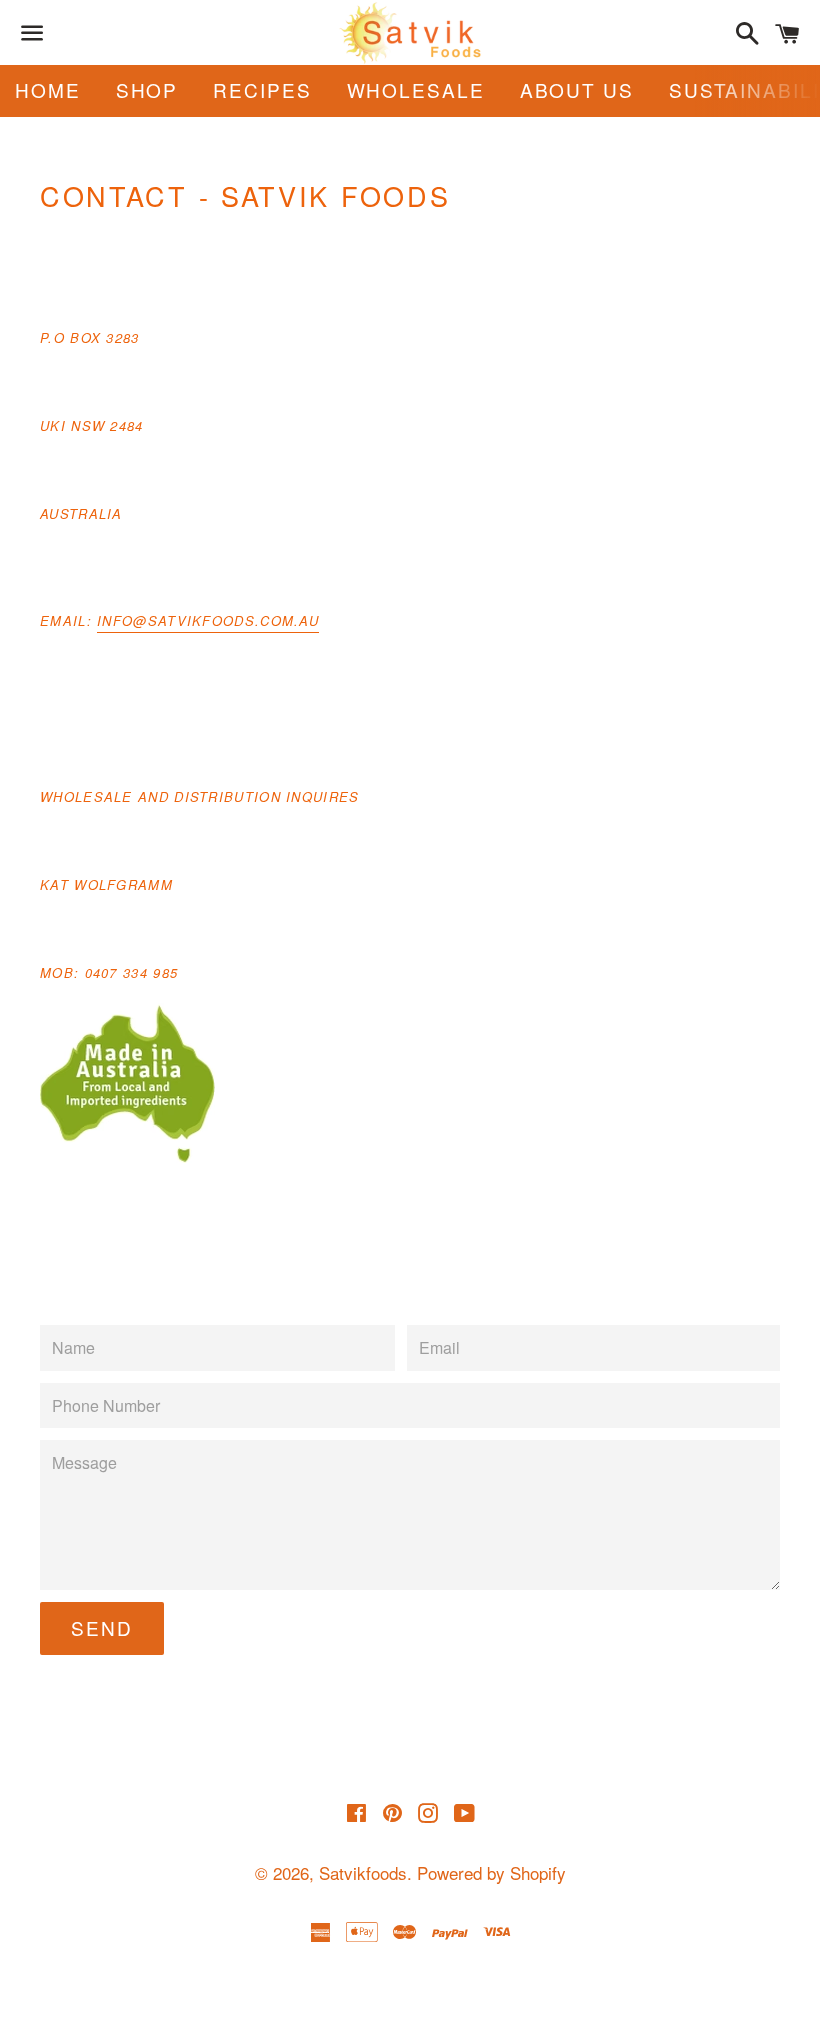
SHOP (147, 89)
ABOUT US (577, 89)
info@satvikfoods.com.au (208, 620)
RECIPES (262, 89)
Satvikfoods (363, 1872)
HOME (48, 89)
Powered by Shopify (491, 1872)
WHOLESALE (416, 89)
